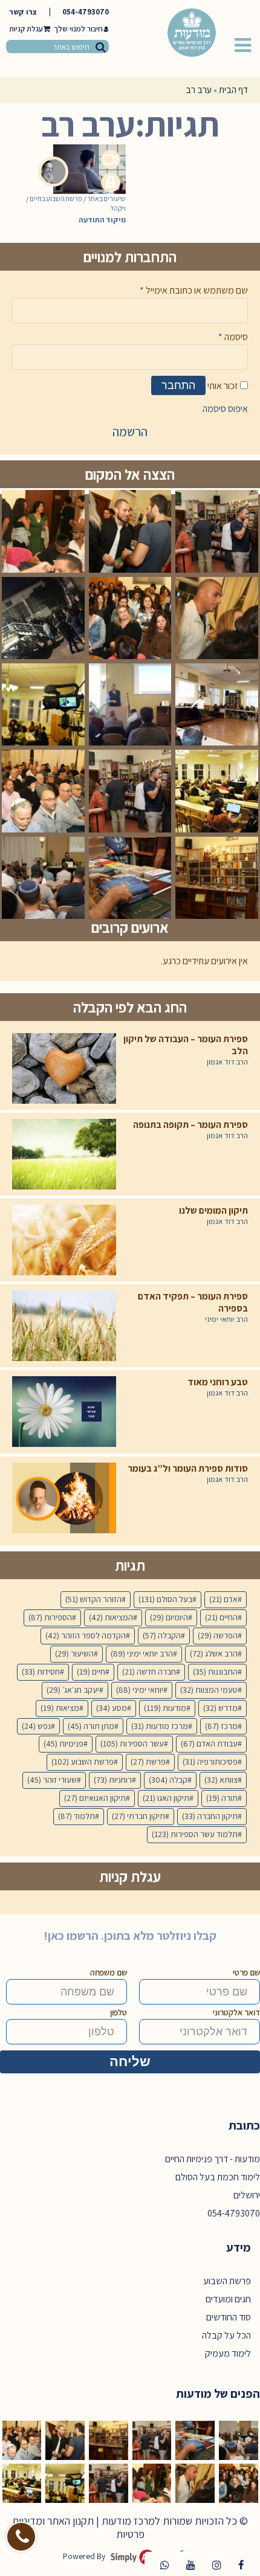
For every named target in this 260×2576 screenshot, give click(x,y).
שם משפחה (109, 1972)
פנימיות (63, 1744)
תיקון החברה (210, 1816)
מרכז (221, 1726)
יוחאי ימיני (140, 1690)
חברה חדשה (149, 1672)
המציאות (111, 1617)
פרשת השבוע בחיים (56, 198)
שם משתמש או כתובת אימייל (194, 290)
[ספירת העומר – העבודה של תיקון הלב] (64, 1068)
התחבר (178, 385)
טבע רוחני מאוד (218, 1382)
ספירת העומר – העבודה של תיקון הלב (186, 1045)
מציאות (60, 1708)
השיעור (74, 1653)
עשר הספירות (132, 1744)
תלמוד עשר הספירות (195, 1834)
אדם (223, 1599)
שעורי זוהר (52, 1780)
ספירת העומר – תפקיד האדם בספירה (193, 1302)
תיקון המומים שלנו (213, 1211)
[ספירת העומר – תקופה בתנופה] (64, 1154)
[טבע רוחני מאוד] (64, 1412)
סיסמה (233, 337)
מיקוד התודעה (102, 220)
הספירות (50, 1617)
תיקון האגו (166, 1798)
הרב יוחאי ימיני (226, 1319)
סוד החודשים (229, 2317)
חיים (91, 1672)
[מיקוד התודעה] (82, 159)
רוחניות (113, 1780)
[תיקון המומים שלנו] (64, 1240)
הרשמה (130, 432)
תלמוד (76, 1816)
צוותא (221, 1780)
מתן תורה (91, 1726)
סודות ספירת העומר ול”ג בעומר (188, 1469)
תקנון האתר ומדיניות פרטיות (78, 2527)
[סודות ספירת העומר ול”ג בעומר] (64, 1498)
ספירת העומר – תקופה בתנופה (190, 1125)
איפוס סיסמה (225, 409)
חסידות (41, 1672)
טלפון (119, 2012)
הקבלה (162, 1635)
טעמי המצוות (209, 1690)
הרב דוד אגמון (227, 1062)
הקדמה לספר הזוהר (86, 1635)
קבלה (168, 1780)
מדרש (220, 1708)
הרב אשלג (214, 1653)
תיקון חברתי (138, 1816)
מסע (112, 1708)
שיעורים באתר (106, 198)
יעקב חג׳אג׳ (73, 1690)
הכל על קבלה (226, 2335)
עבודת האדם (209, 1744)
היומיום (169, 1617)
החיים (221, 1617)
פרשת (148, 1762)
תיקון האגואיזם (95, 1798)
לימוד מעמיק (228, 2353)
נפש (36, 1726)
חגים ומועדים (228, 2299)
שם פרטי (246, 1972)
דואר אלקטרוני (236, 2012)
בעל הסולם (165, 1599)
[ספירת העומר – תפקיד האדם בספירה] (64, 1326)
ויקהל (118, 208)
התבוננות (215, 1672)
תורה (222, 1798)
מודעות (165, 1708)
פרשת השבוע (83, 1762)
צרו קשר (23, 12)
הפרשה (218, 1635)
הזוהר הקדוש (93, 1599)
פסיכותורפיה (210, 1762)
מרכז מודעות (160, 1726)
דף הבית (233, 90)
